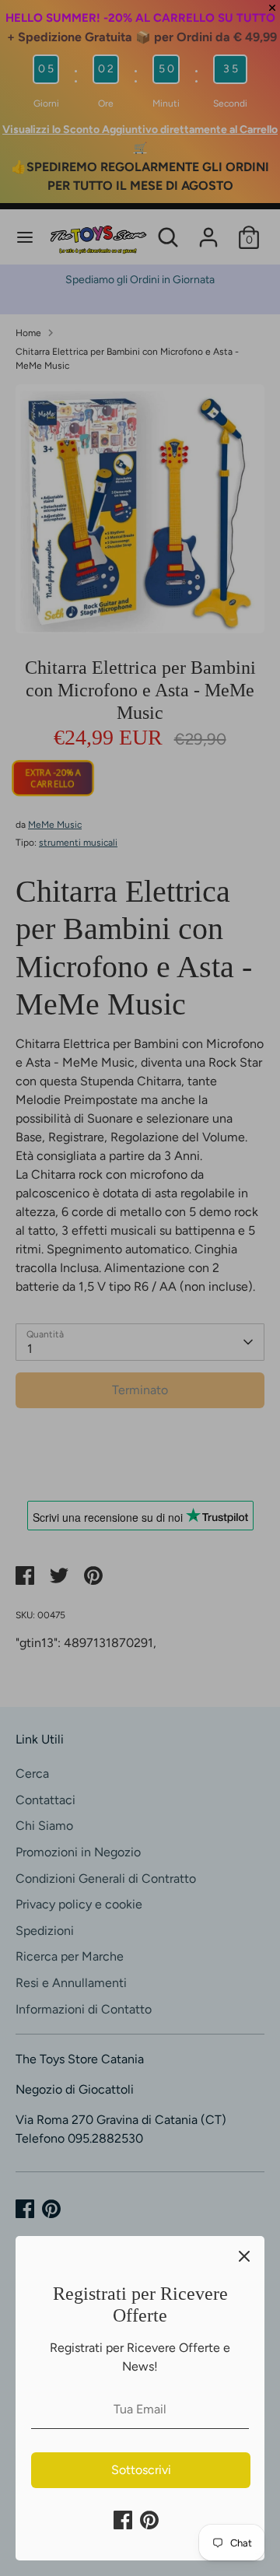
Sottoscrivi (141, 2470)
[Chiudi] (244, 2256)
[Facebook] (123, 2520)
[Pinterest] (149, 2520)
